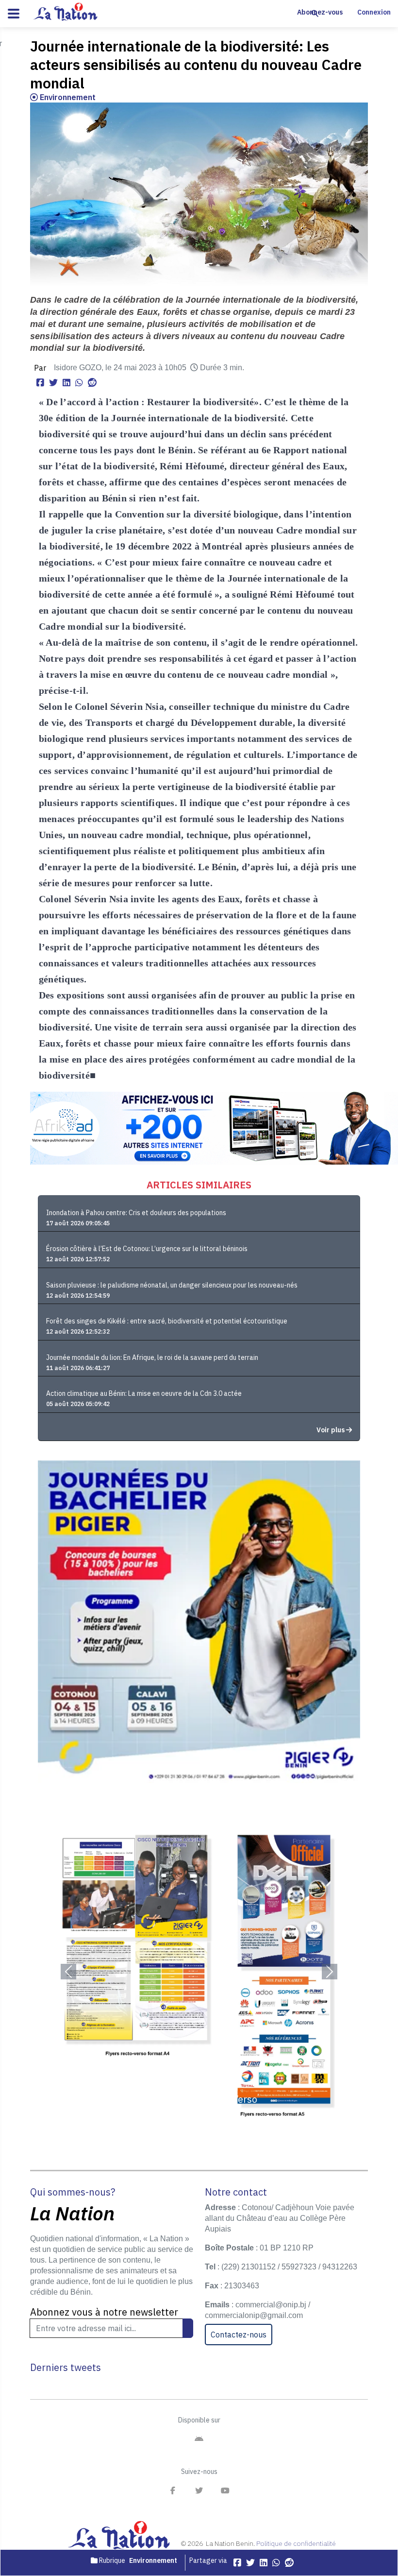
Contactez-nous (239, 2335)
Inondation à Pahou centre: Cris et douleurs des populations (136, 1213)
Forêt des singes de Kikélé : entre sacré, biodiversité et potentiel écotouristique (167, 1321)
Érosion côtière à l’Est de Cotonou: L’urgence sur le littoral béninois (147, 1249)
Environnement (67, 97)
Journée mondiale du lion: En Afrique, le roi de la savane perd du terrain (152, 1357)
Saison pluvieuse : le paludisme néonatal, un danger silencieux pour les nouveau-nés (172, 1285)
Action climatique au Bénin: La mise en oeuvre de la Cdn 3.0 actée (144, 1393)
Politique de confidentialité (296, 2543)
